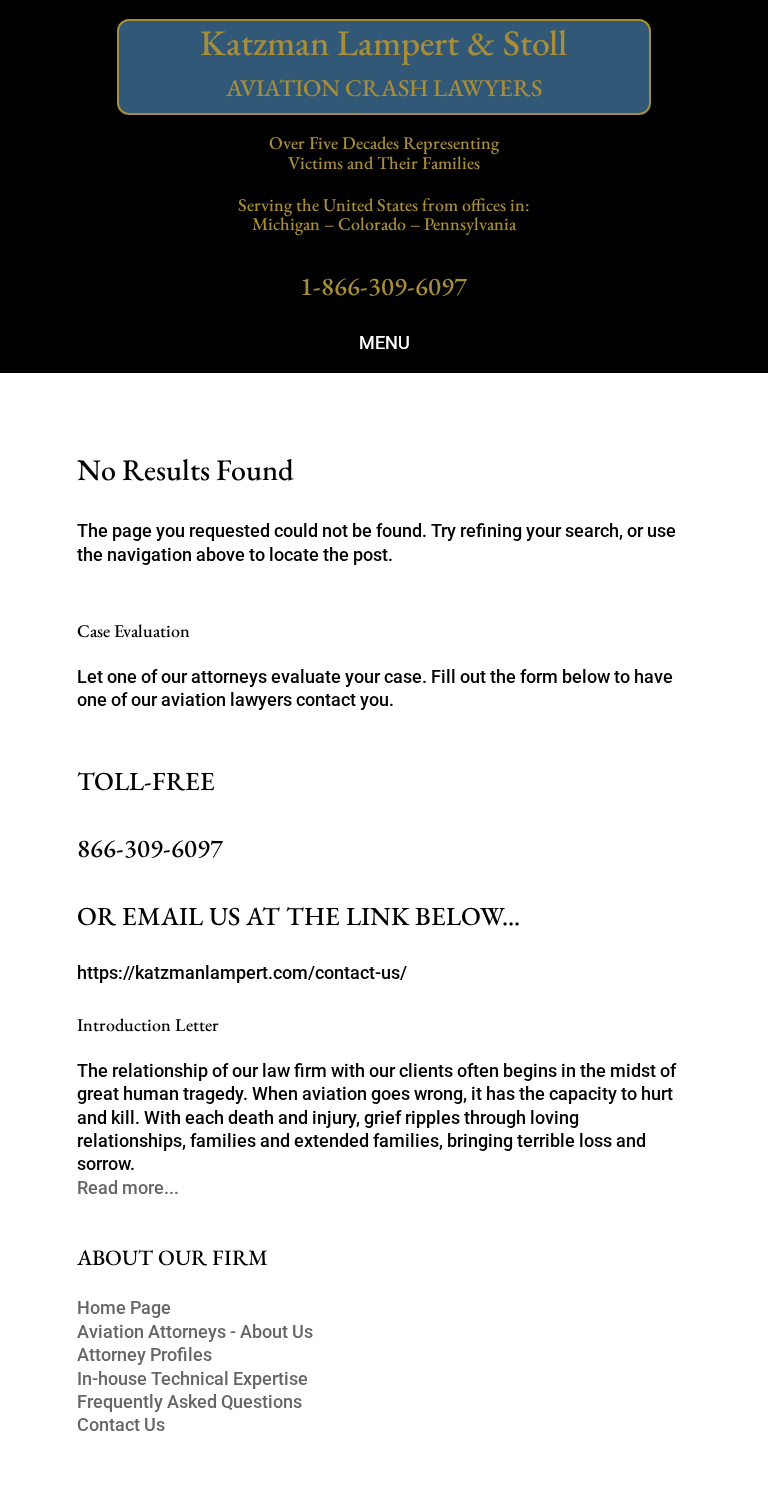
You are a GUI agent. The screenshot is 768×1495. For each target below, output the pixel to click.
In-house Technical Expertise (192, 1378)
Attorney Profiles (144, 1354)
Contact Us (121, 1424)
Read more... (128, 1187)
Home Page (124, 1307)
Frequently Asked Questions (189, 1401)
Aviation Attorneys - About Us (195, 1331)
